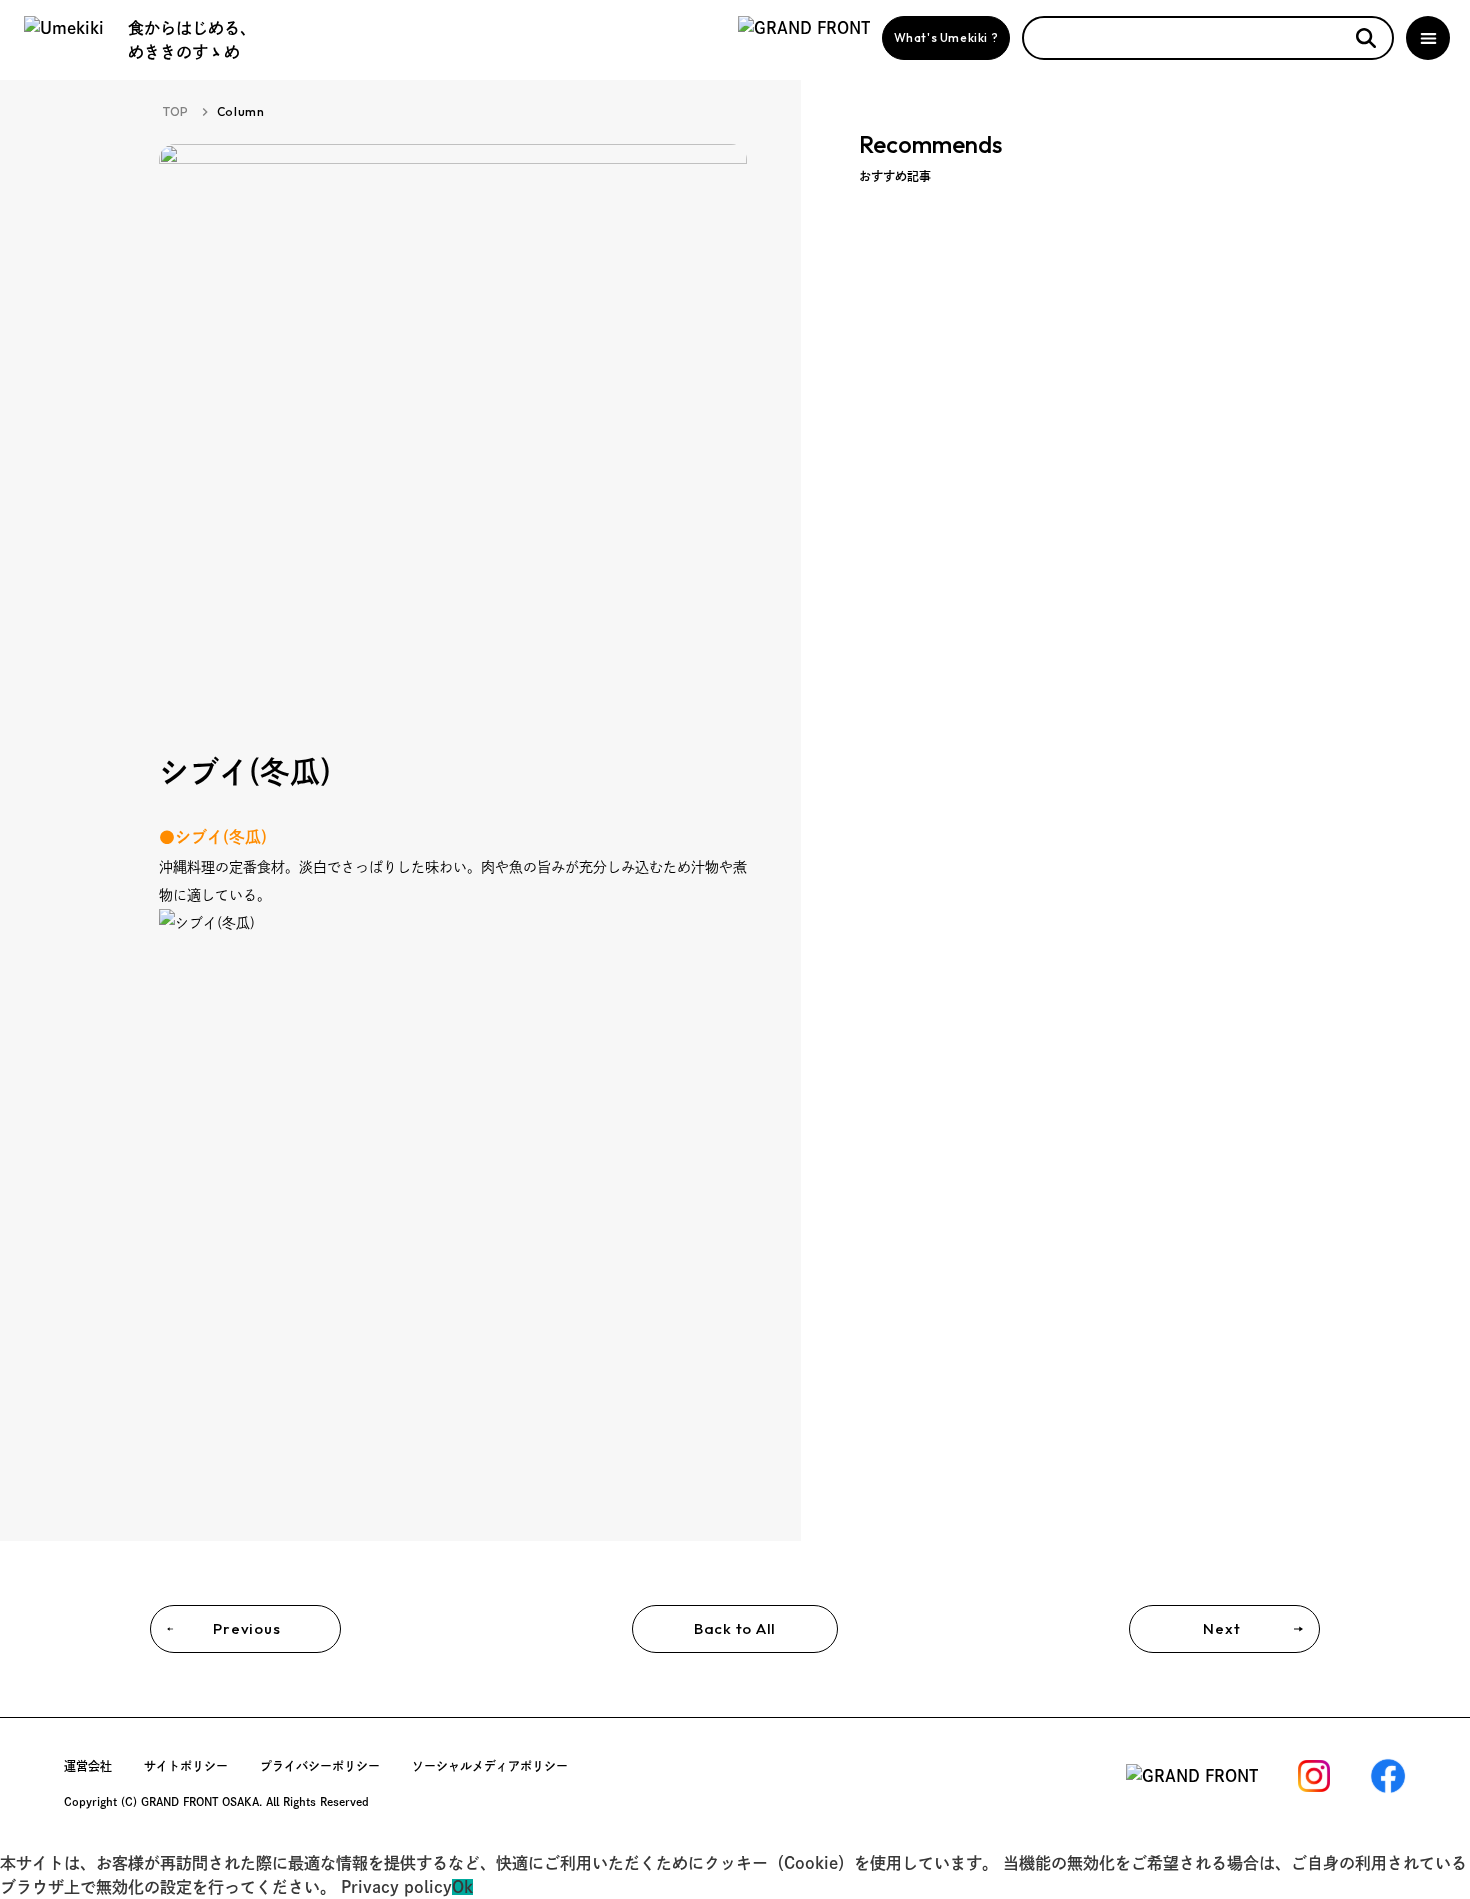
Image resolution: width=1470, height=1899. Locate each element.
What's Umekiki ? (946, 37)
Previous (246, 1628)
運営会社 (88, 1766)
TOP (176, 111)
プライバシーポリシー (320, 1766)
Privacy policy (396, 1887)
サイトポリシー (186, 1766)
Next (1221, 1628)
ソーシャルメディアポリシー (490, 1766)
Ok (462, 1887)
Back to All (735, 1628)
